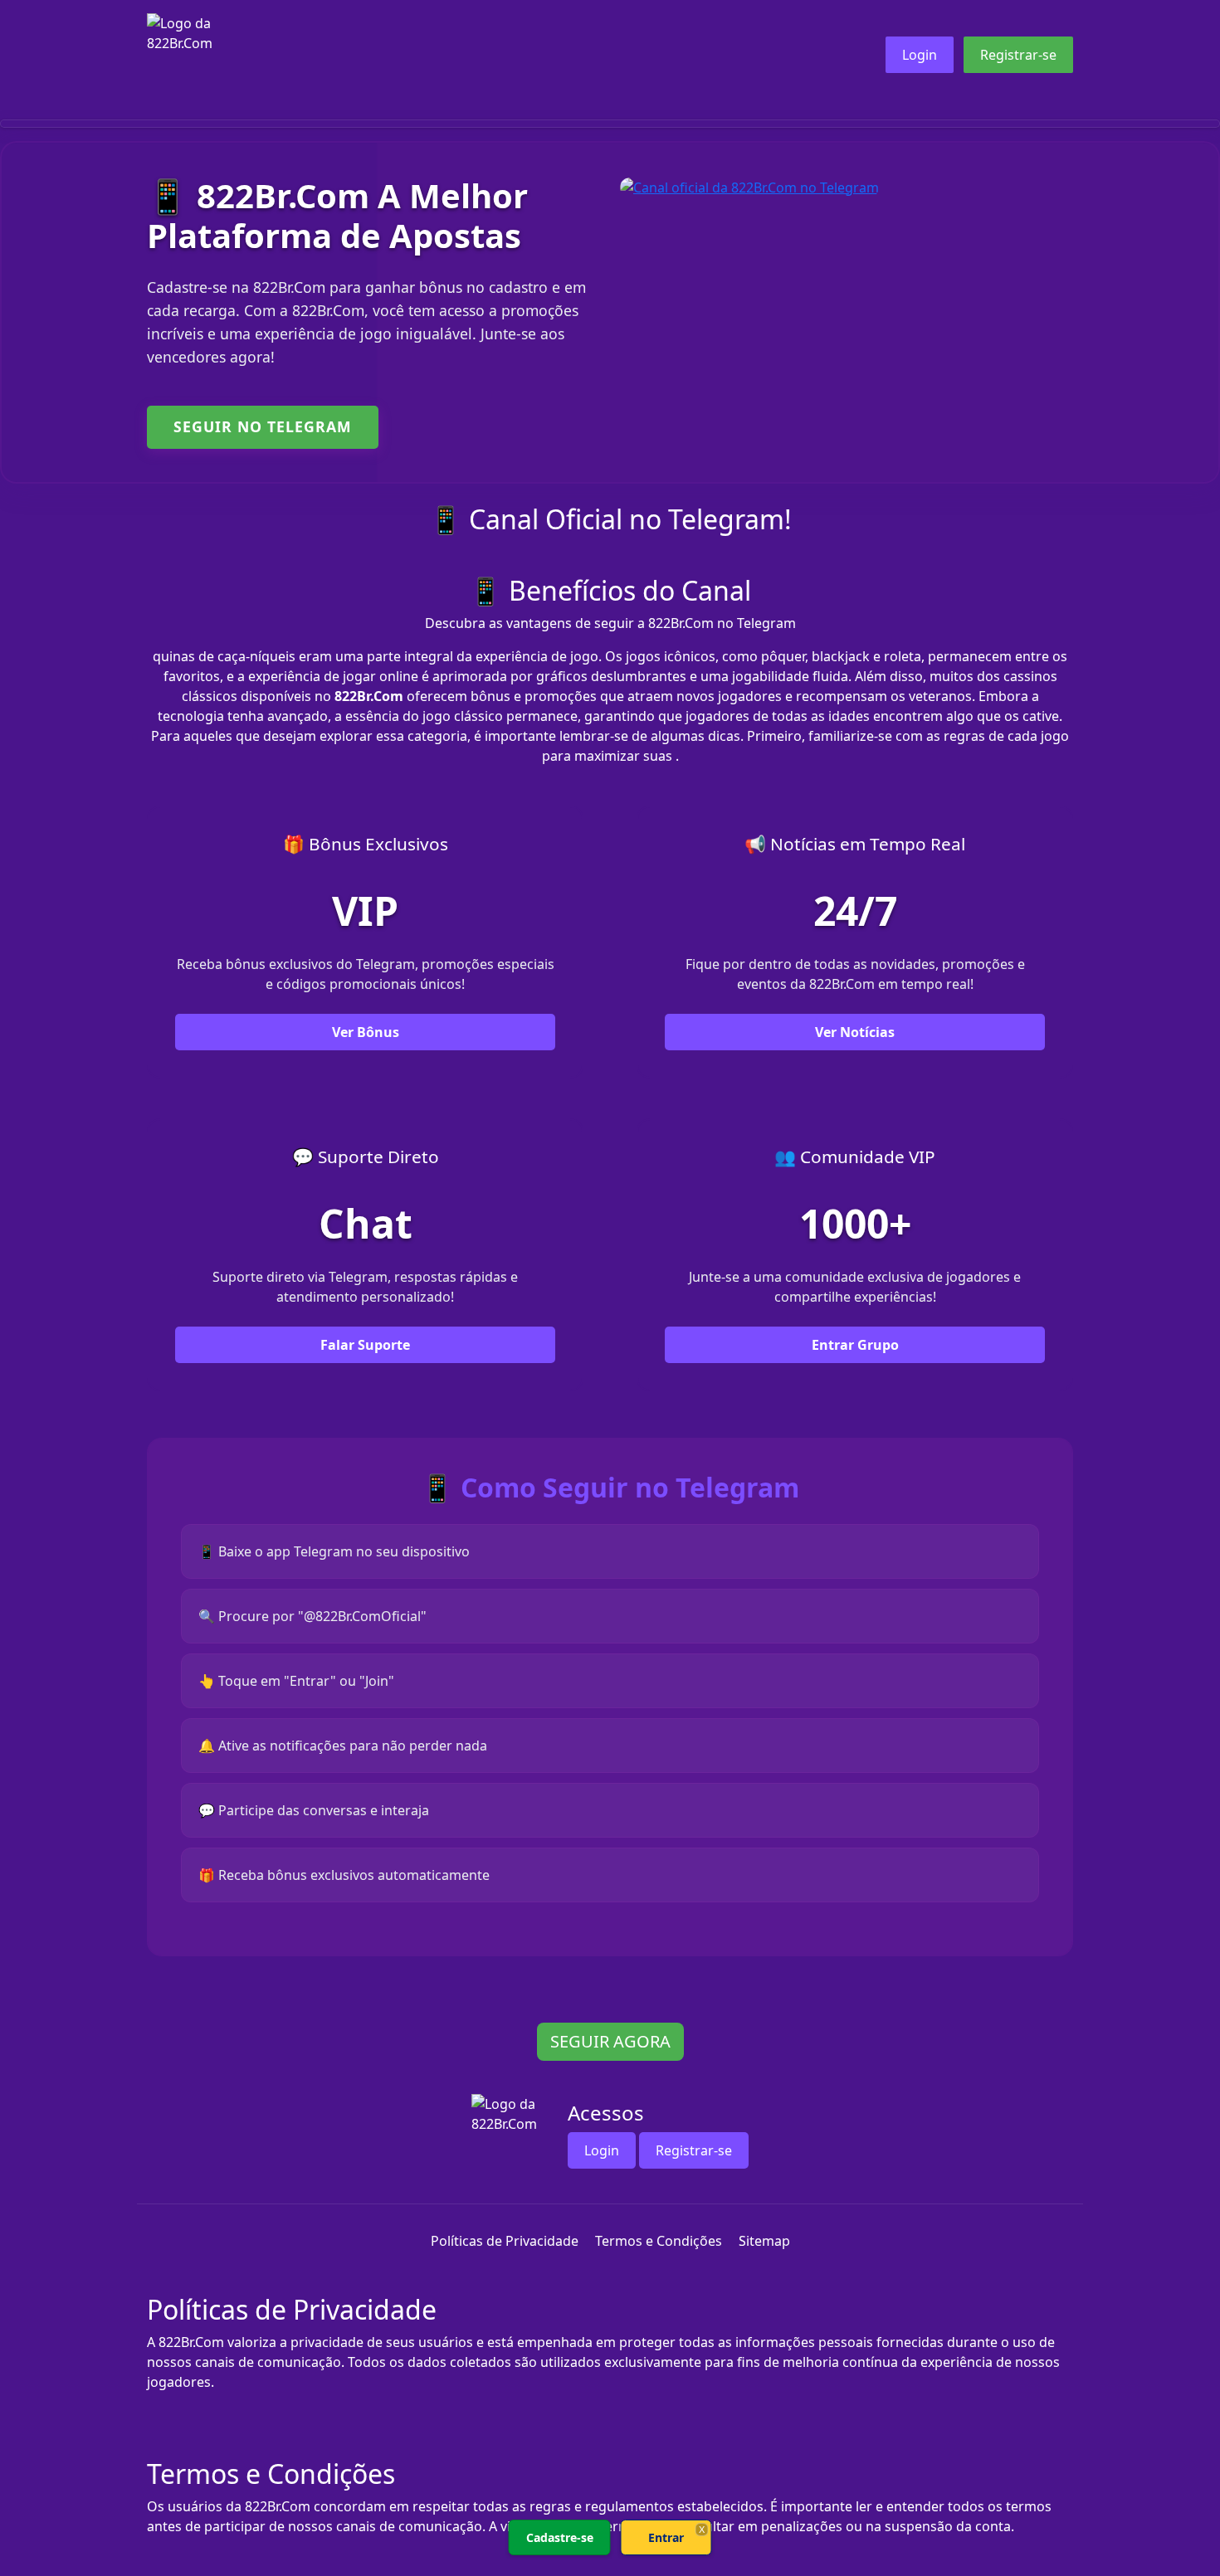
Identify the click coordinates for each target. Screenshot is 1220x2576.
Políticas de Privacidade (505, 2241)
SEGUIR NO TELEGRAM (263, 426)
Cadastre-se (560, 2537)
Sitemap (764, 2241)
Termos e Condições (659, 2241)
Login (920, 55)
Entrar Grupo (855, 1345)
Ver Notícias (855, 1032)
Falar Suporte (365, 1345)
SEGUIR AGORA (610, 2041)
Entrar (666, 2537)
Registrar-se (1018, 55)
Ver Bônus (366, 1032)
